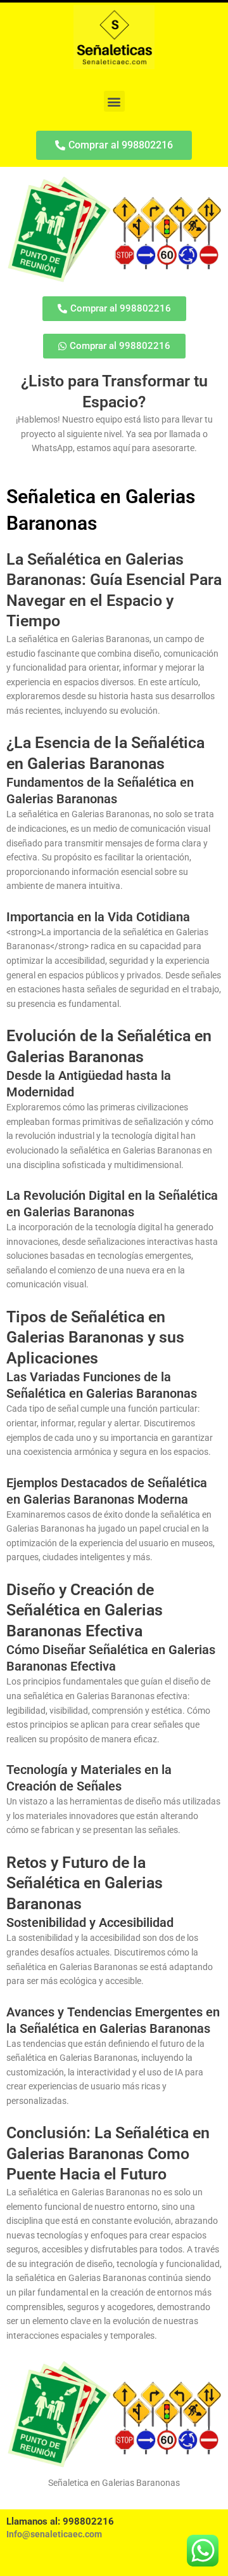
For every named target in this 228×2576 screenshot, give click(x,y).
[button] (114, 101)
